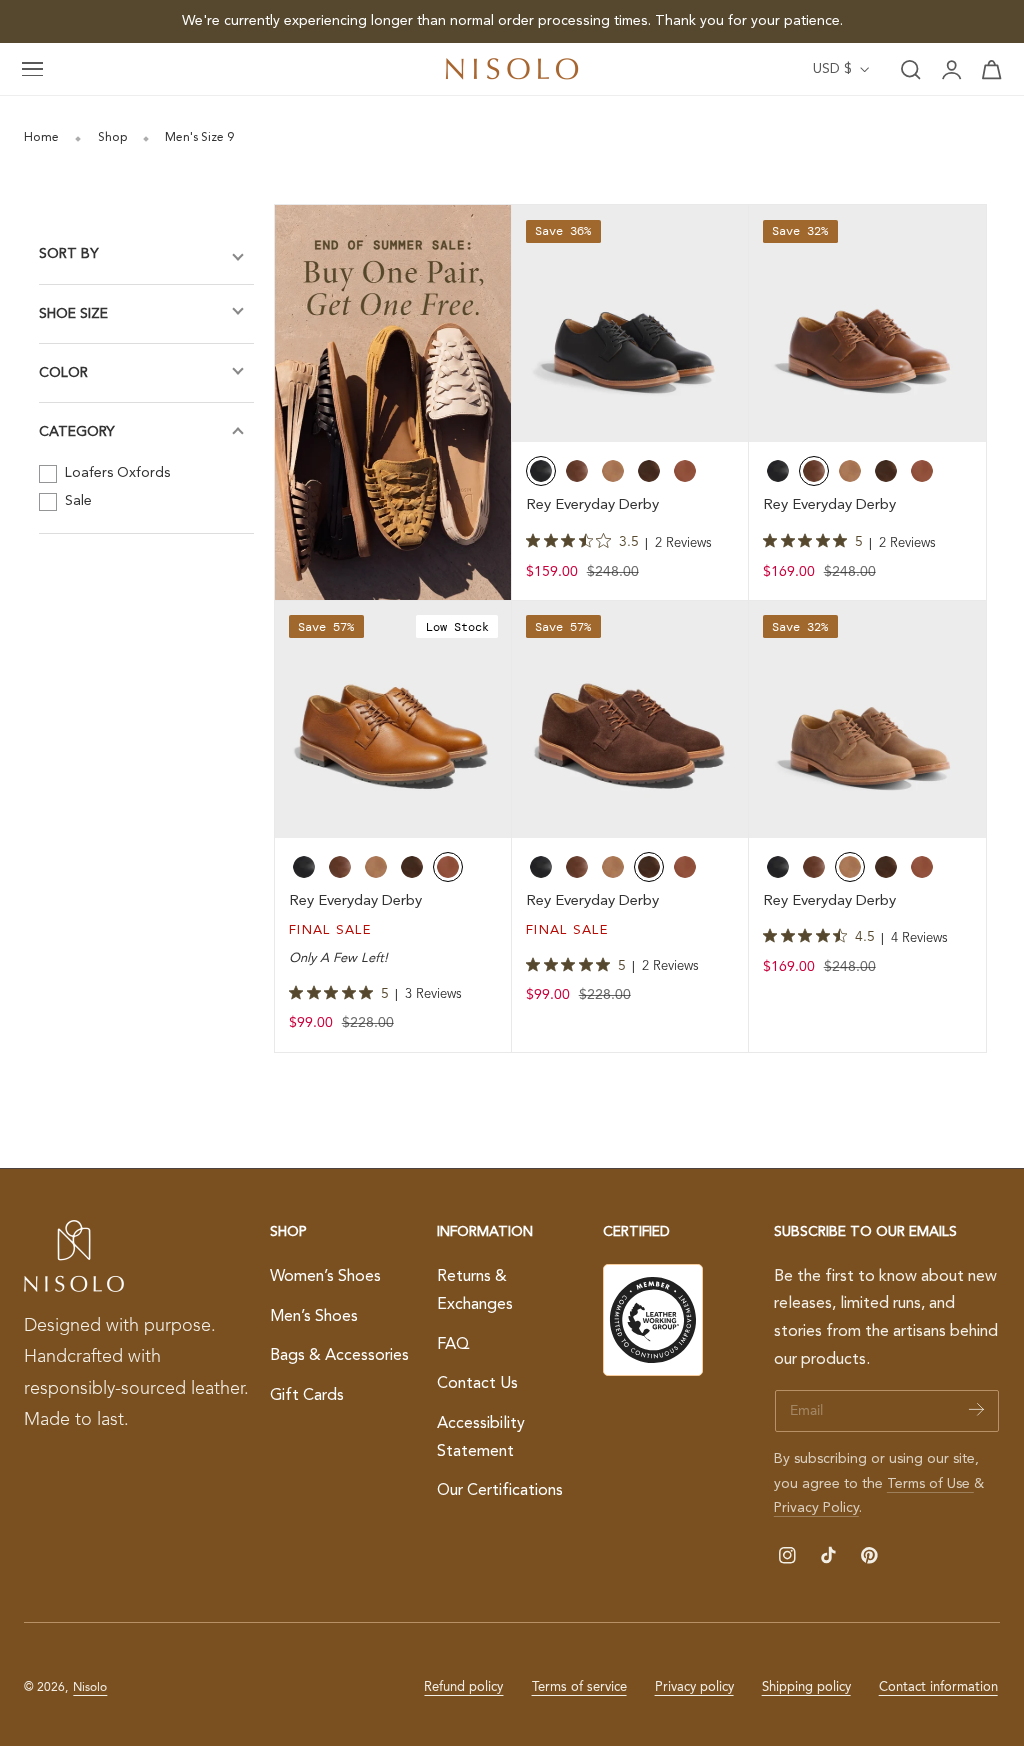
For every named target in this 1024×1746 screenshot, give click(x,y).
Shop (112, 138)
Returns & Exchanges (475, 1291)
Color (63, 373)
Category (77, 432)
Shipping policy (806, 1687)
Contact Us (477, 1384)
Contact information (938, 1687)
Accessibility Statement (481, 1437)
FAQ (453, 1344)
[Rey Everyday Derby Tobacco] (867, 719)
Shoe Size (73, 314)
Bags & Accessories (339, 1356)
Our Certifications (500, 1491)
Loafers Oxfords (115, 473)
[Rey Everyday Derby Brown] (867, 323)
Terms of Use (930, 1484)
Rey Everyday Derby (592, 505)
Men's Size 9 (199, 138)
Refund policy (463, 1687)
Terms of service (579, 1687)
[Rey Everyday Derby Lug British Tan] (393, 719)
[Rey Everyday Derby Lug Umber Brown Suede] (630, 719)
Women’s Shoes (325, 1277)
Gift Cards (307, 1395)
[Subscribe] (976, 1409)
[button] (33, 70)
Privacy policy (694, 1687)
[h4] (393, 402)
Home (41, 138)
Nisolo (90, 1688)
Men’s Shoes (314, 1316)
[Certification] (653, 1320)
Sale (76, 501)
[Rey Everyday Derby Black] (630, 323)
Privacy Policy (816, 1508)
